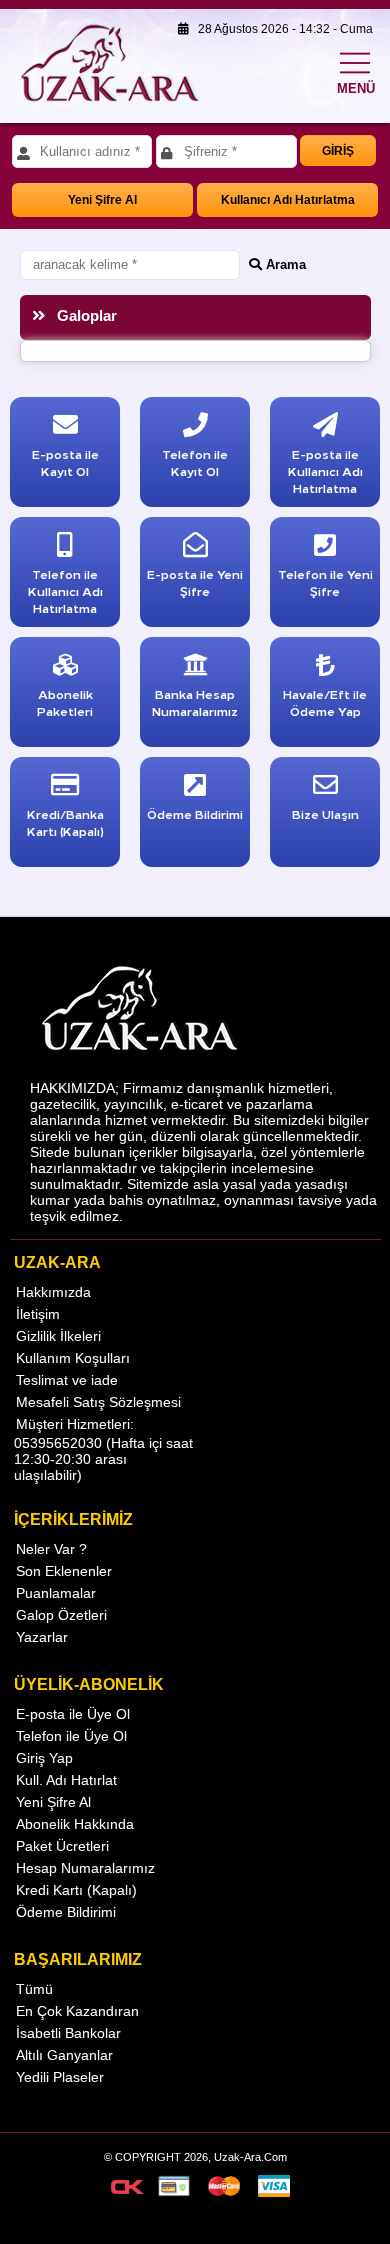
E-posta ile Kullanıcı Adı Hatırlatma (325, 470)
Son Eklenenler (64, 1571)
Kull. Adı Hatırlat (66, 1780)
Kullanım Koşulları (73, 1358)
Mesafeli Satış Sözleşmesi (98, 1402)
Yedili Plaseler (60, 2077)
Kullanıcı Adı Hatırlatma (288, 200)
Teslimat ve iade (67, 1380)
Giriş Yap (44, 1758)
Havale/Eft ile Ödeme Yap (325, 702)
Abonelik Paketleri (65, 702)
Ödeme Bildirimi (66, 1912)
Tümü (34, 1989)
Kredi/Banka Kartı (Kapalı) (65, 822)
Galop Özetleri (61, 1615)
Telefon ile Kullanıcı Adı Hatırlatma (65, 590)
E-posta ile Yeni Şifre (195, 582)
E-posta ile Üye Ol (73, 1714)
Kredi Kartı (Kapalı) (76, 1890)
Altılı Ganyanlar (64, 2055)
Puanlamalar (56, 1593)
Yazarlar (42, 1637)
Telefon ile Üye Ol (71, 1736)
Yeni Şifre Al (102, 200)
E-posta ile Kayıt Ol (65, 462)
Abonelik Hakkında (75, 1824)
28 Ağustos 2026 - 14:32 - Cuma (281, 29)
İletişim (38, 1314)
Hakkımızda (53, 1292)
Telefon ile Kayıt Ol (195, 462)
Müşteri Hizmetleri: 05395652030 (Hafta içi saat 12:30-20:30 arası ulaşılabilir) (103, 1449)
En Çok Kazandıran (77, 2011)
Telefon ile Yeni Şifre (325, 582)
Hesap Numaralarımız (85, 1868)
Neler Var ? (51, 1549)
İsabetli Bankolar (68, 2033)
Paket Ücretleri (62, 1846)
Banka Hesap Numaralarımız (195, 702)
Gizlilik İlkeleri (58, 1336)
